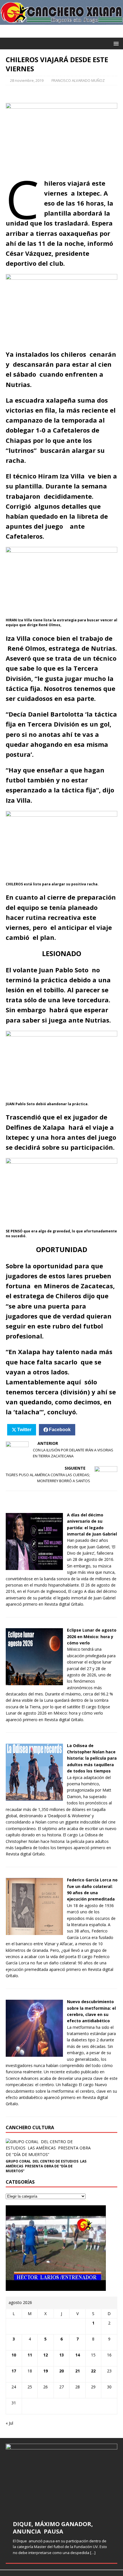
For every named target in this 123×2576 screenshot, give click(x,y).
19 (45, 2371)
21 (78, 2371)
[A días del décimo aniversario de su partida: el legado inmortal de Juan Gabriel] (34, 1567)
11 (30, 2355)
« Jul (9, 2423)
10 (14, 2355)
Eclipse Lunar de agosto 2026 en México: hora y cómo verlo (92, 1636)
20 (61, 2371)
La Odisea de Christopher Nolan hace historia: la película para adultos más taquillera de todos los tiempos (92, 1758)
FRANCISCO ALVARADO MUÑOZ (78, 80)
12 (45, 2355)
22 (93, 2371)
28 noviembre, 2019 (27, 80)
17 (14, 2371)
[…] (93, 2553)
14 (78, 2355)
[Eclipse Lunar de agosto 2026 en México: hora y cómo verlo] (34, 1682)
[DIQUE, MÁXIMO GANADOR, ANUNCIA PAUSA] (61, 2478)
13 (61, 2355)
